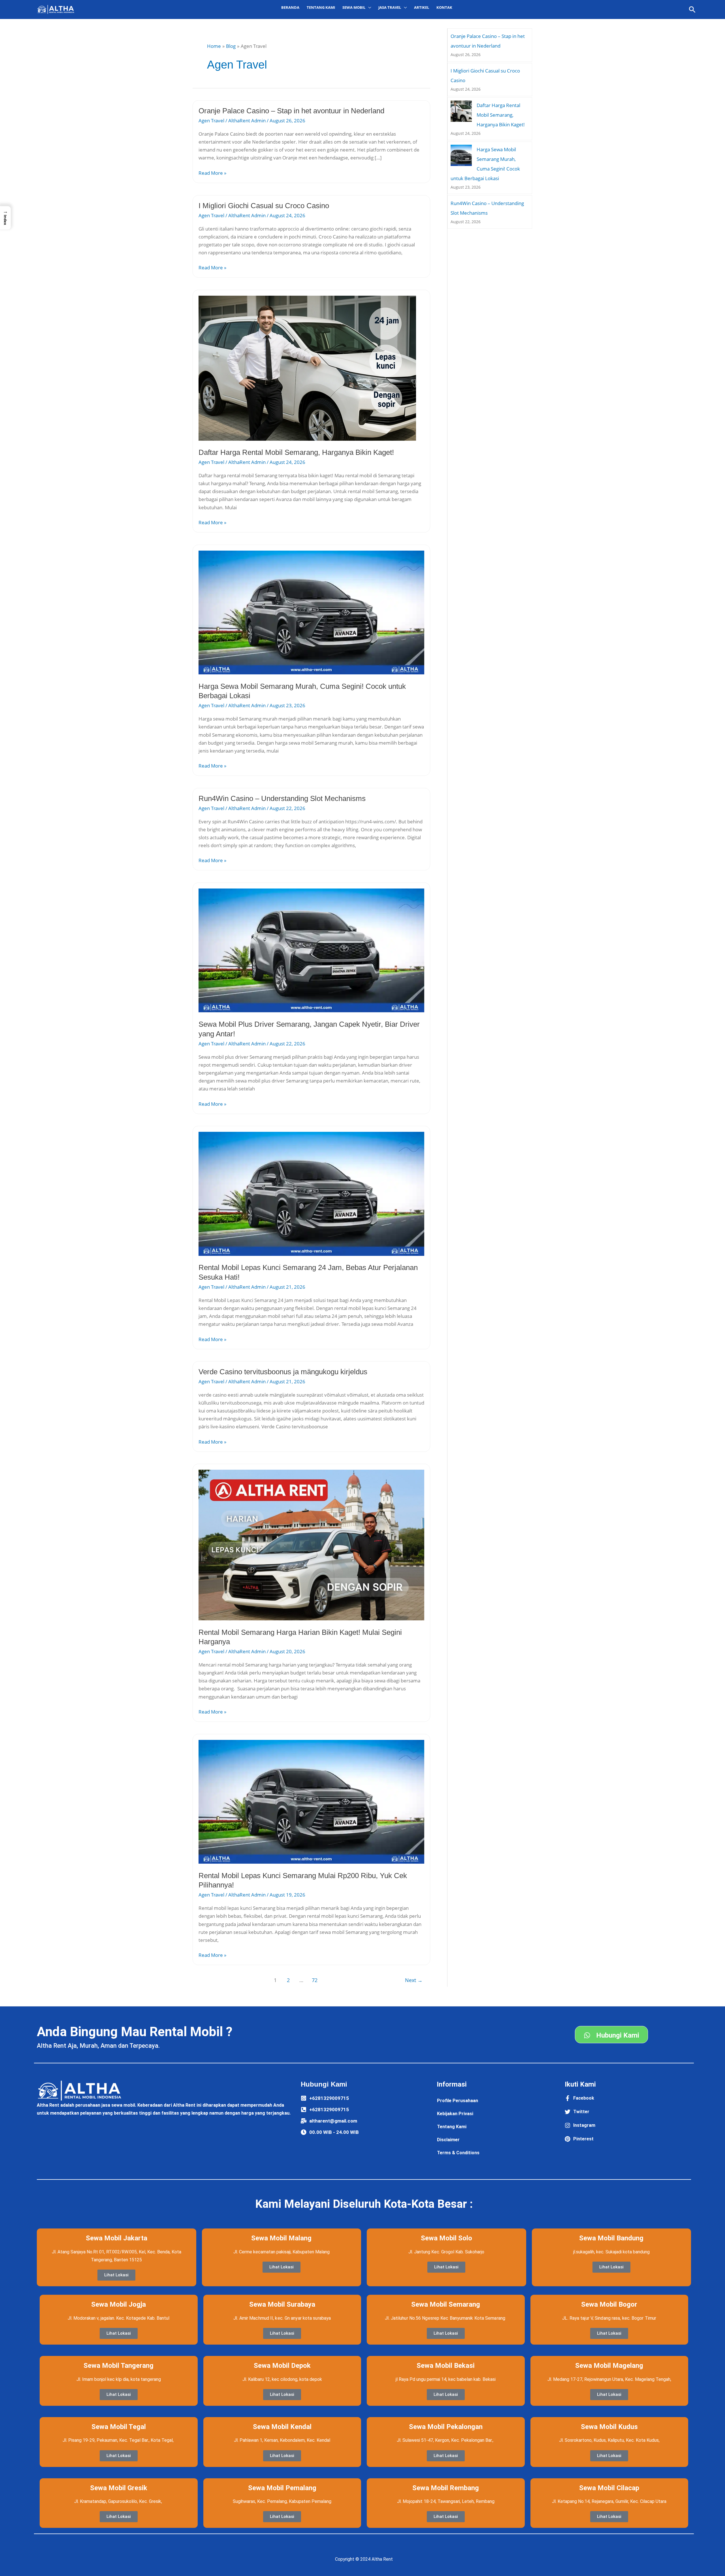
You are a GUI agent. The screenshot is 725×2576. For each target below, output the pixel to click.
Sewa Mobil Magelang (609, 2366)
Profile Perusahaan (458, 2101)
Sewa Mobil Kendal (282, 2427)
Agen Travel (211, 121)
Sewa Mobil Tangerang (119, 2366)
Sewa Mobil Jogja (119, 2304)
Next (414, 1980)
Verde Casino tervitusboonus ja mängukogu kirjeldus (283, 1372)
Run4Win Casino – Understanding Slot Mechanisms (282, 798)
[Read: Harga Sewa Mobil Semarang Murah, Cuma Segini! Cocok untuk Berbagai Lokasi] (311, 612)
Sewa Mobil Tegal (119, 2427)
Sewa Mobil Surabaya (282, 2304)
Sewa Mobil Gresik (119, 2488)
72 (315, 1980)
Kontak (444, 7)
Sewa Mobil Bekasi (446, 2366)
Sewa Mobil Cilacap (609, 2488)
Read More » (212, 173)
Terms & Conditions (458, 2153)
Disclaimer (448, 2140)
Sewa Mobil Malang (281, 2238)
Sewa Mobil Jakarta (117, 2238)
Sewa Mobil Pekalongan (446, 2427)
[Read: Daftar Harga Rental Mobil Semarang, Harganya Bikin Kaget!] (307, 367)
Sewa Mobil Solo (446, 2238)
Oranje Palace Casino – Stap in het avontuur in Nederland (291, 111)
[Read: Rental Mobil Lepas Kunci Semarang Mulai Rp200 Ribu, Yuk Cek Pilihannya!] (311, 1801)
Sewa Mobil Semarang (446, 2304)
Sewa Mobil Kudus (609, 2427)
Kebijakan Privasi (455, 2114)
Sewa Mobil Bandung (611, 2238)
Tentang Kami (321, 7)
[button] (692, 9)
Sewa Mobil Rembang (446, 2488)
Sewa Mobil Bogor (609, 2304)
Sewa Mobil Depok (282, 2366)
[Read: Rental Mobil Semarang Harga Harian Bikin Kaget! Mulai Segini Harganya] (311, 1545)
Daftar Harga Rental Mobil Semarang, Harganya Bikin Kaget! (296, 452)
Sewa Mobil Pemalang (282, 2488)
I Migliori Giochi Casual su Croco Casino (264, 206)
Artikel (422, 7)
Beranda (290, 7)
